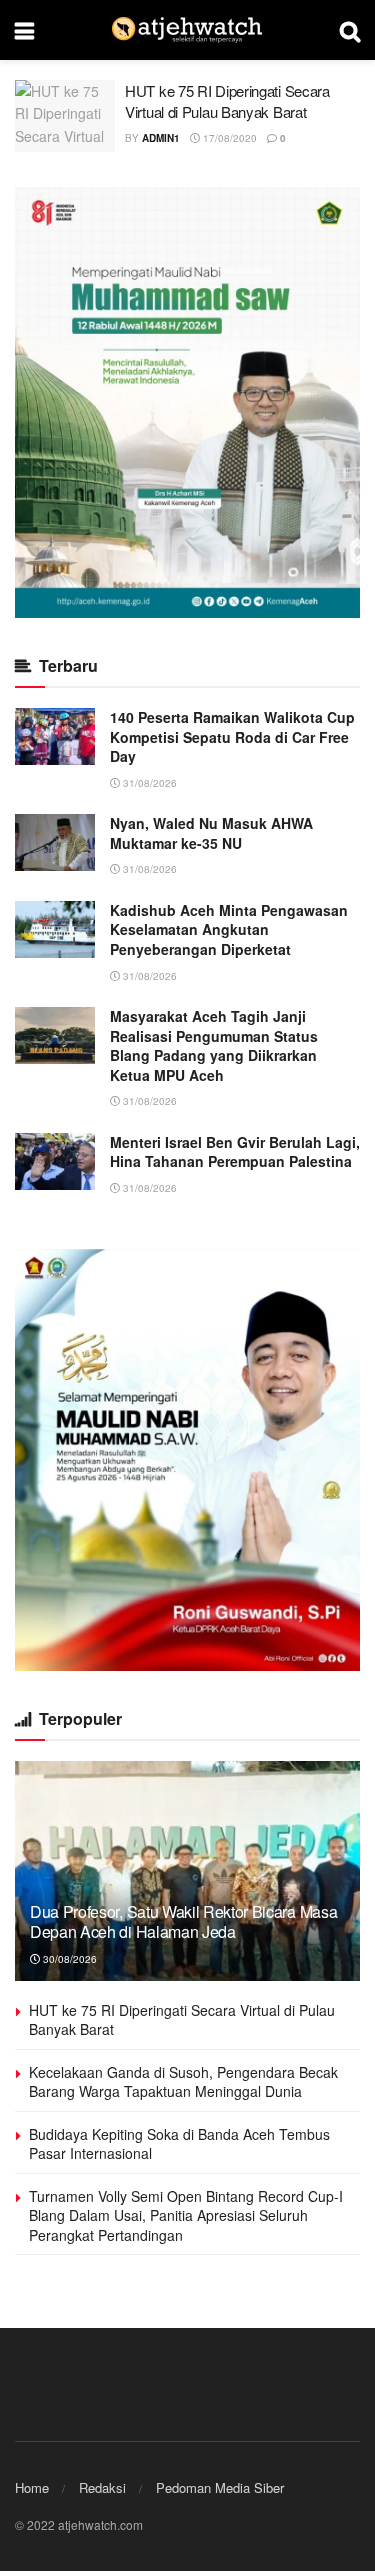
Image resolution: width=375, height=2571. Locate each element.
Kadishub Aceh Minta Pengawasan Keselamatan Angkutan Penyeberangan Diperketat (229, 929)
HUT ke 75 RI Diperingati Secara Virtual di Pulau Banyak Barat (227, 101)
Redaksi (102, 2487)
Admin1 (161, 138)
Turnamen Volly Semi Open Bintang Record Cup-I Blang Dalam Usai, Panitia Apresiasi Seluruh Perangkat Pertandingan (186, 2215)
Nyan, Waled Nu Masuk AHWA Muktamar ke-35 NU (211, 833)
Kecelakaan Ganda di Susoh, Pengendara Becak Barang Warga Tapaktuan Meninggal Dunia (183, 2082)
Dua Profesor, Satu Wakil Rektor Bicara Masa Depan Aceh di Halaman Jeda (183, 1922)
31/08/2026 (148, 783)
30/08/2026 (68, 1959)
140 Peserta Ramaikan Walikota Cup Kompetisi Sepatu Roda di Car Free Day (232, 736)
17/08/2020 (228, 138)
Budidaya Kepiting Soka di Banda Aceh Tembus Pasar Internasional (179, 2144)
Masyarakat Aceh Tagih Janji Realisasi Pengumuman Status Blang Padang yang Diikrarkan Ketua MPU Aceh (214, 1045)
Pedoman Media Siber (220, 2487)
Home (32, 2487)
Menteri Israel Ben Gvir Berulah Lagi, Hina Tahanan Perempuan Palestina (235, 1152)
